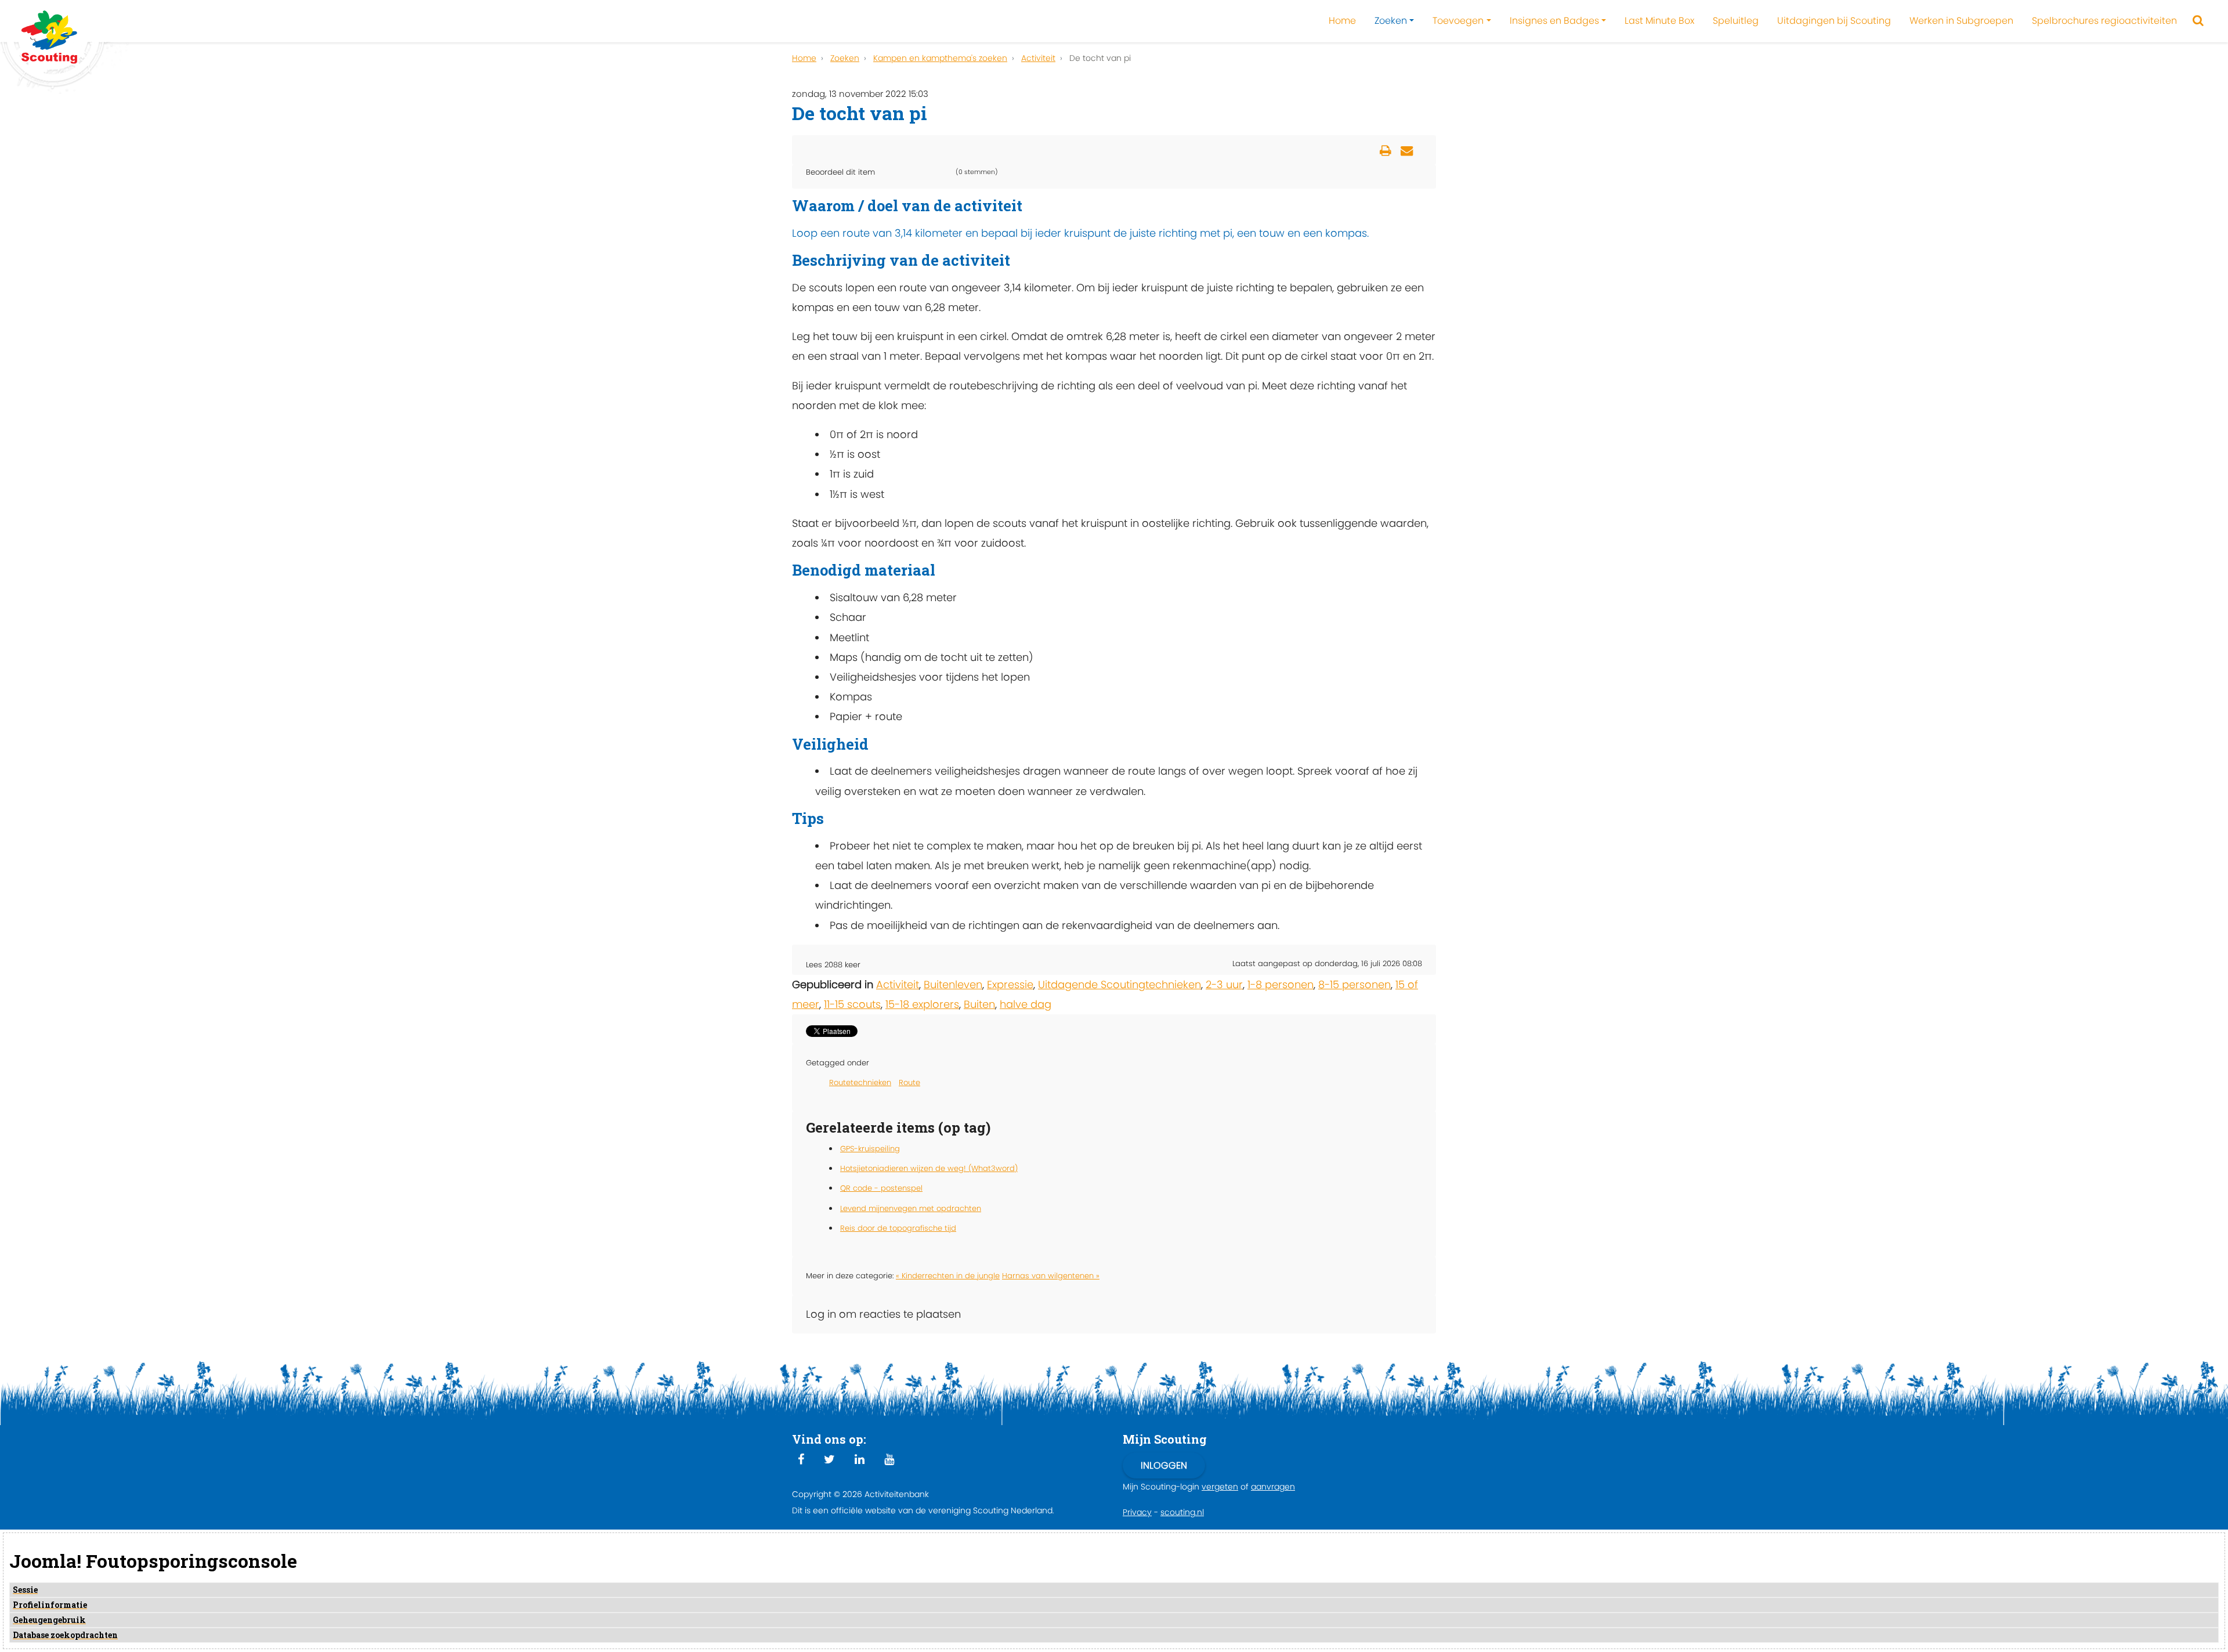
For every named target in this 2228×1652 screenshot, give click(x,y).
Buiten (979, 1004)
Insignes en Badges (1554, 21)
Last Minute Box (1659, 21)
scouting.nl (1182, 1512)
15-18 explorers (922, 1004)
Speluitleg (1736, 21)
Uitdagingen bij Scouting (1834, 21)
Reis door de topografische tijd (898, 1228)
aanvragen (1273, 1487)
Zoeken (1391, 21)
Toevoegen (1458, 21)
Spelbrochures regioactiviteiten (2104, 21)
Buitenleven (953, 984)
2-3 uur (1224, 984)
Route (909, 1082)
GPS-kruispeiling (870, 1149)
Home (1342, 21)
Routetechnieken (860, 1082)
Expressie (1010, 984)
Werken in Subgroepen (1961, 21)
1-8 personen (1281, 984)
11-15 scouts (852, 1004)
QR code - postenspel (881, 1188)
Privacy (1137, 1512)
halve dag (1026, 1004)
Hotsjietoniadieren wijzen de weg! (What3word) (929, 1168)
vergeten (1220, 1487)
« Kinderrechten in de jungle (948, 1276)
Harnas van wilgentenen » (1051, 1276)
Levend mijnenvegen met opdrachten (911, 1208)
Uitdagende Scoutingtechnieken (1120, 984)
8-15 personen (1354, 984)
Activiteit (898, 984)
